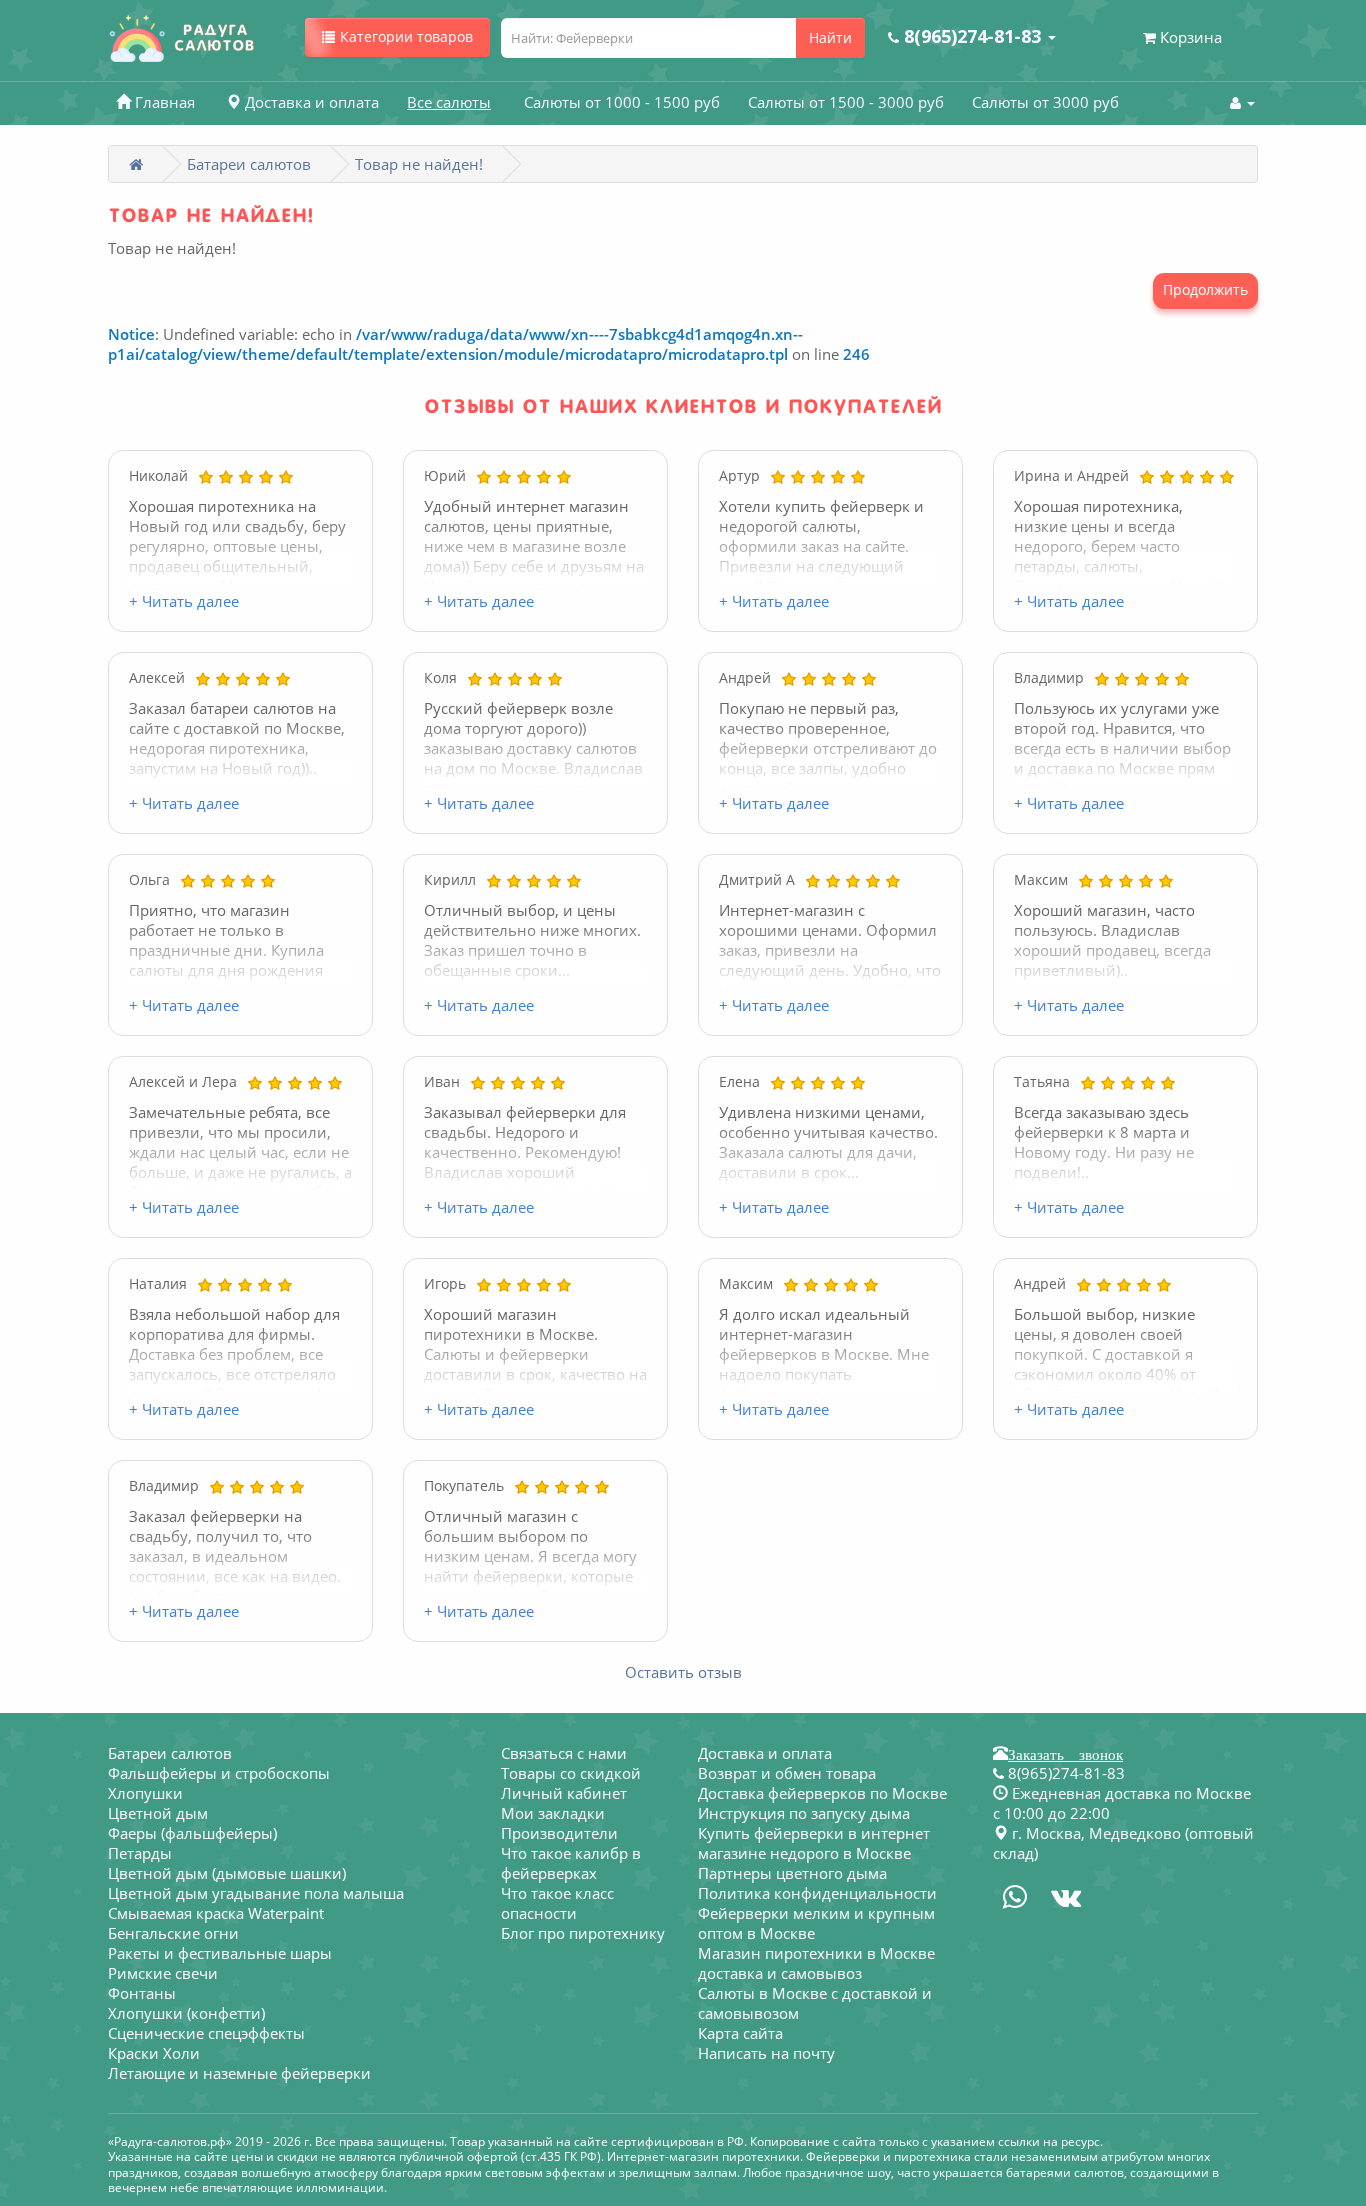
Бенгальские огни (173, 1933)
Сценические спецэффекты (206, 2033)
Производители (559, 1833)
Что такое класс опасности (557, 1903)
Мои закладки (553, 1813)
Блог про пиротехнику (583, 1933)
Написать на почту (766, 2053)
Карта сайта (740, 2033)
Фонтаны (142, 1993)
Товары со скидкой (571, 1773)
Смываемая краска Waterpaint (216, 1913)
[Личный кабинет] (1242, 102)
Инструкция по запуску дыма (804, 1813)
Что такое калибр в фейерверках (571, 1863)
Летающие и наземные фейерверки (239, 2073)
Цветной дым (158, 1813)
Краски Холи (154, 2053)
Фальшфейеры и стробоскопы (219, 1773)
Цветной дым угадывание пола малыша (256, 1893)
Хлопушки (145, 1793)
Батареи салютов (249, 164)
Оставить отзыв (683, 1672)
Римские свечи (163, 1973)
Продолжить (1205, 289)
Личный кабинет (564, 1793)
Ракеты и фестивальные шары (220, 1953)
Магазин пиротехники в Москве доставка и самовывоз (816, 1963)
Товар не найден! (419, 164)
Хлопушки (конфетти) (186, 2013)
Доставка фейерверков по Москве (822, 1793)
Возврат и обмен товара (787, 1773)
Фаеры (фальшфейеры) (192, 1833)
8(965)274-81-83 (1064, 1773)
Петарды (140, 1853)
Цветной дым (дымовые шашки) (227, 1873)
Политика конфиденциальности (817, 1893)
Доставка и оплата (765, 1753)
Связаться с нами (564, 1753)
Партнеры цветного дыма (792, 1873)
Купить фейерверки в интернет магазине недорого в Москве (814, 1843)
